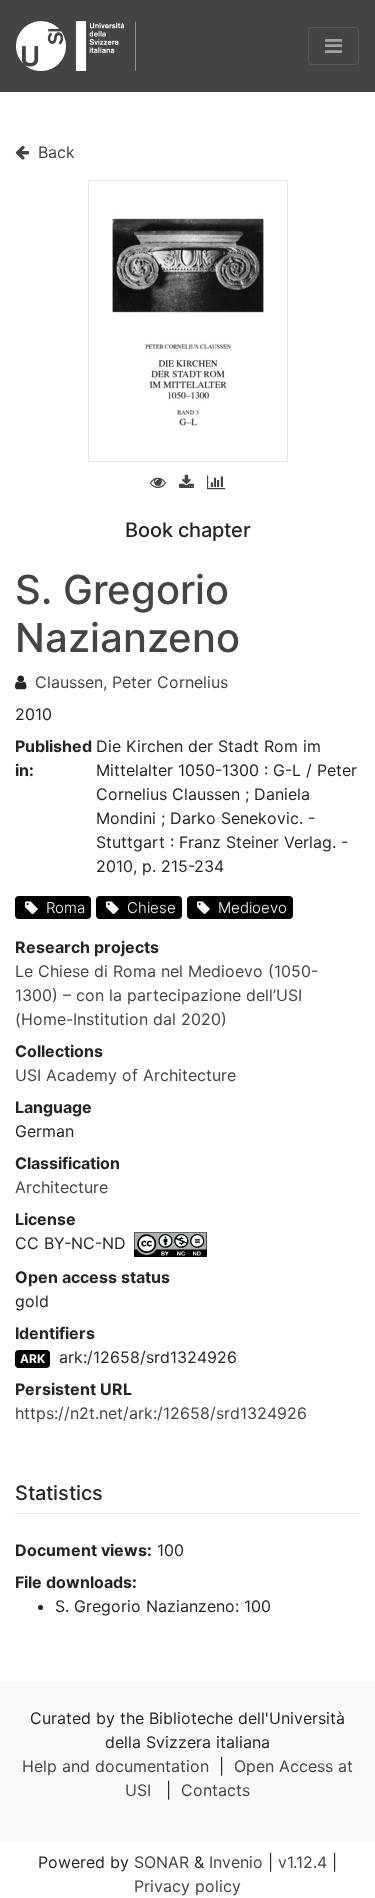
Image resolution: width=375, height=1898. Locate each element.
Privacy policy (187, 1886)
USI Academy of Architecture (125, 1075)
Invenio (236, 1862)
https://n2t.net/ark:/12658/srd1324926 (161, 1413)
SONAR (161, 1862)
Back (54, 152)
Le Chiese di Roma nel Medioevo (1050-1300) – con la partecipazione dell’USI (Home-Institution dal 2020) (166, 995)
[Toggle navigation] (333, 46)
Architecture (61, 1187)
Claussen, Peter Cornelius (131, 682)
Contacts (215, 1790)
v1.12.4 (302, 1862)
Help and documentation (115, 1766)
